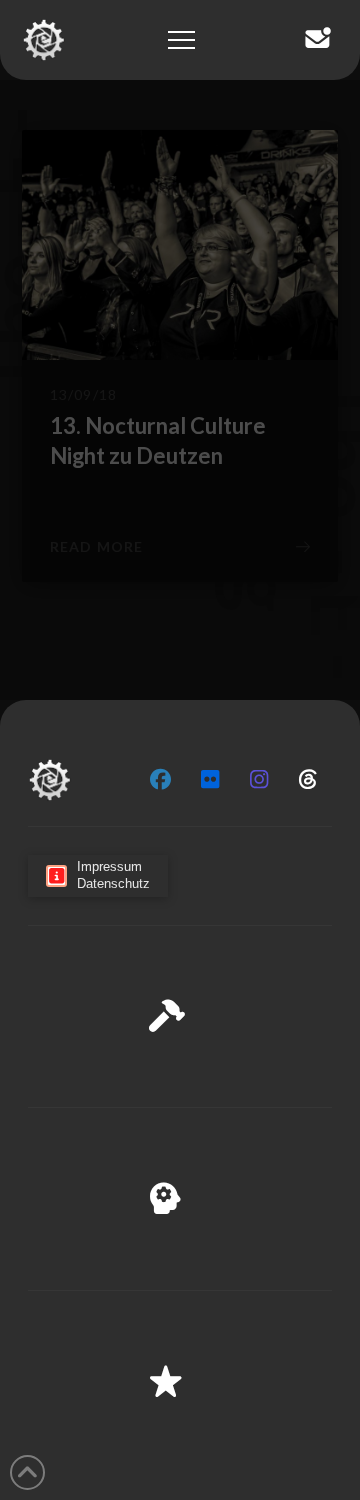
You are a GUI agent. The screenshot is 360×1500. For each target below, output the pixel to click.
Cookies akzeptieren (180, 1318)
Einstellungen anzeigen (180, 1428)
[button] (329, 1182)
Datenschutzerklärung (145, 1471)
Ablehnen (180, 1373)
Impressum (260, 1471)
